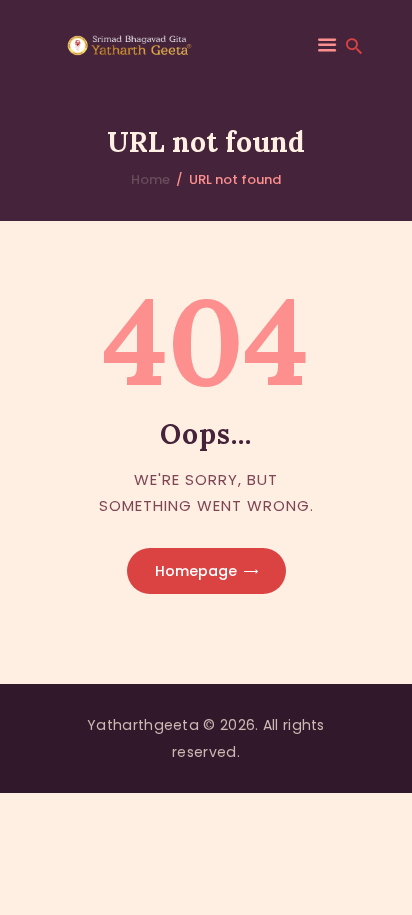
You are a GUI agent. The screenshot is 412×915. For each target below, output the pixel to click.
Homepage (196, 571)
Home (150, 179)
